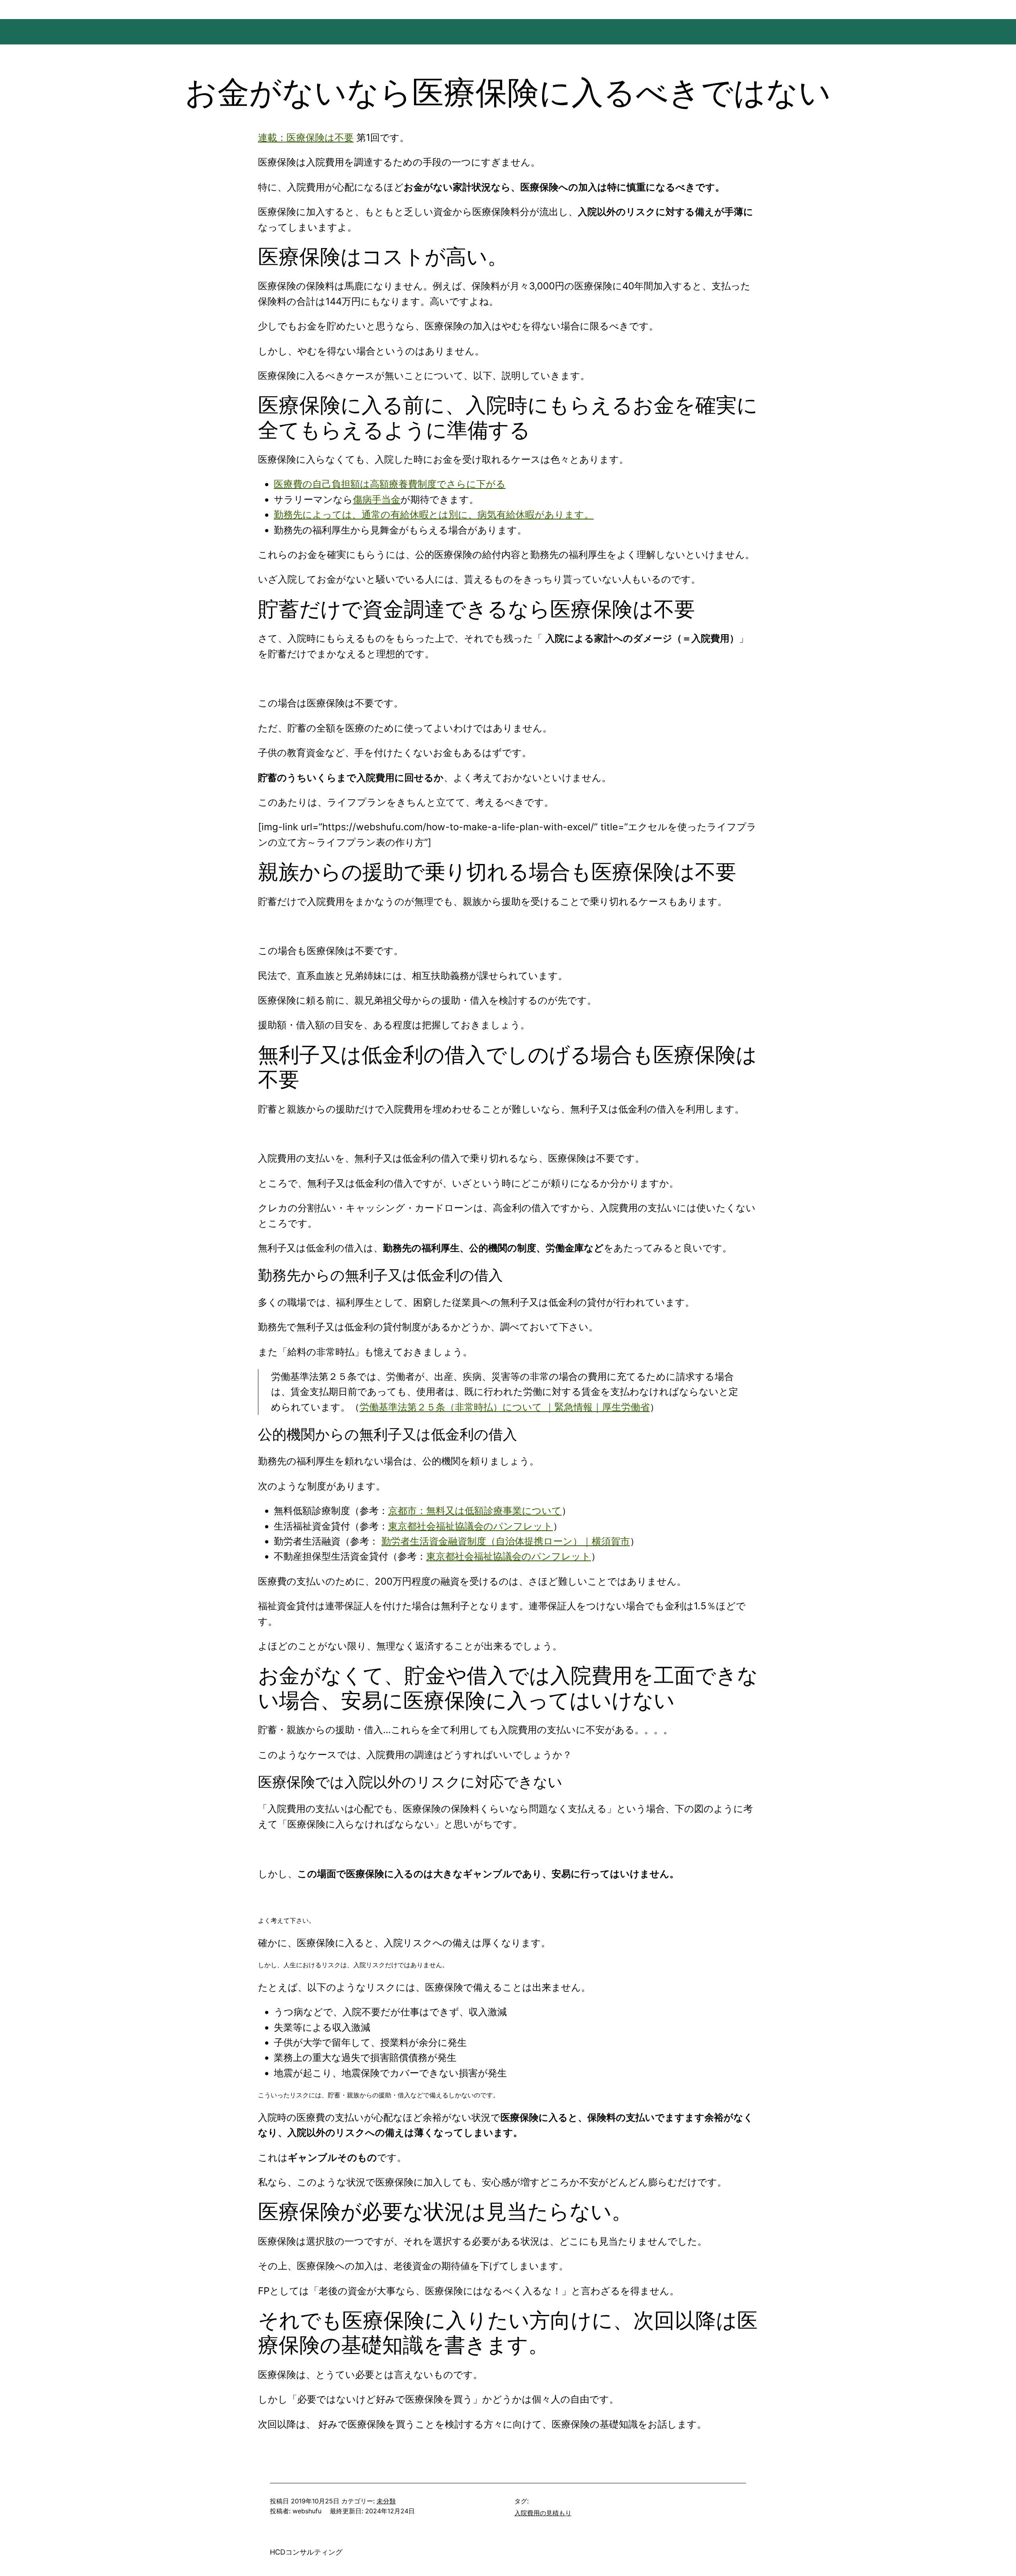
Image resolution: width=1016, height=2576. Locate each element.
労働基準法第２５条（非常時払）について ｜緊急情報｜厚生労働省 (505, 1407)
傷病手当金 (377, 499)
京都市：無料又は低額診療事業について (475, 1511)
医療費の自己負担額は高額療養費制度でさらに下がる (390, 484)
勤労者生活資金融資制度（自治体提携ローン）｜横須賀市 (506, 1541)
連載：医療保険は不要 (306, 138)
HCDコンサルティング (306, 2552)
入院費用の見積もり (543, 2513)
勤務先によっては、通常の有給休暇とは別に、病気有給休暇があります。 (434, 515)
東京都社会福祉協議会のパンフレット (470, 1526)
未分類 (386, 2501)
